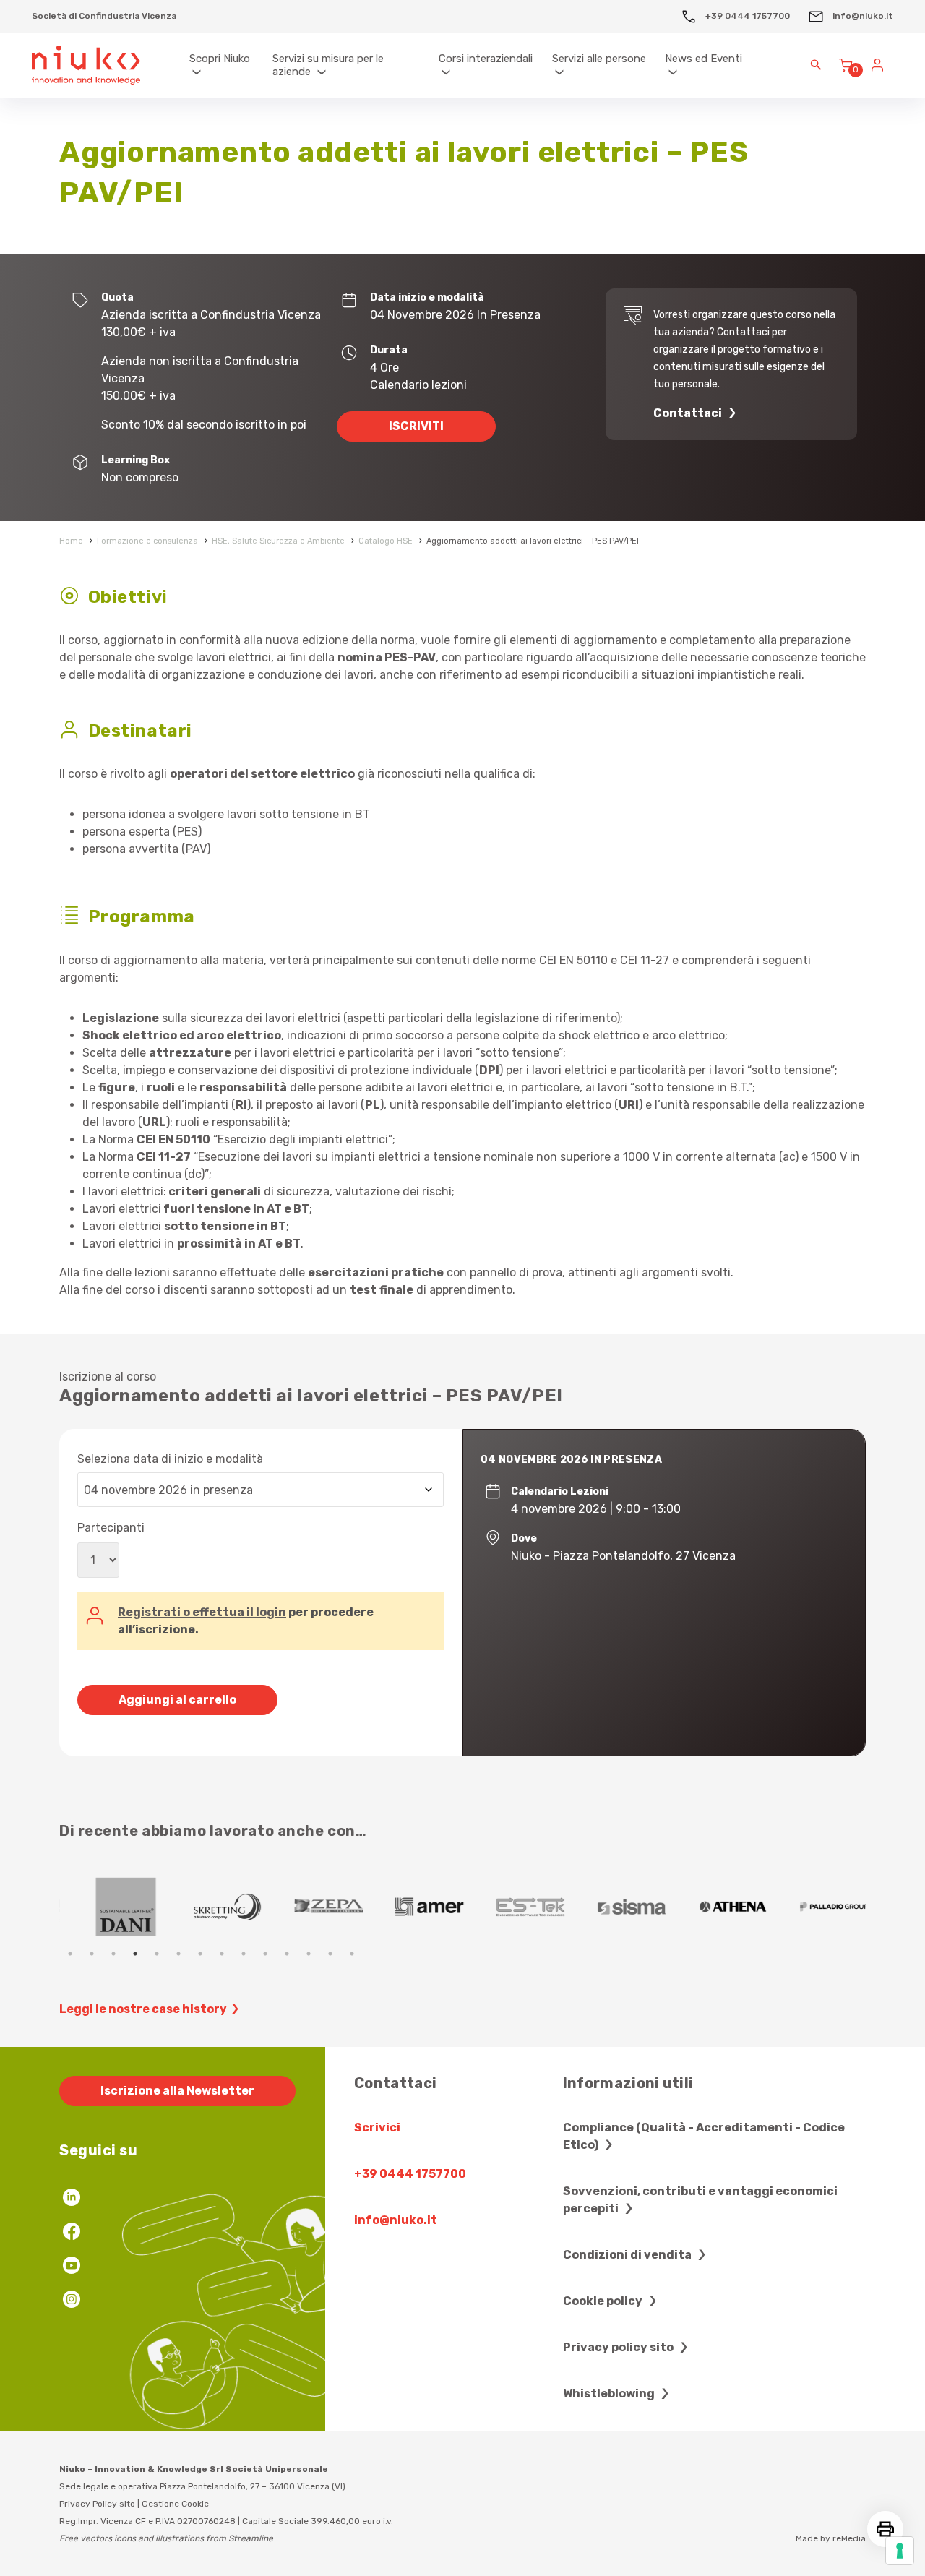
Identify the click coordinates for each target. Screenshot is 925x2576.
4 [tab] (135, 1954)
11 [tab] (287, 1954)
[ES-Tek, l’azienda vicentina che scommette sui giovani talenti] (515, 1907)
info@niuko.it (862, 16)
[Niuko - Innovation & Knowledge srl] (86, 65)
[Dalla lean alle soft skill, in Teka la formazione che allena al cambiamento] (312, 1907)
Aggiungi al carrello (177, 1700)
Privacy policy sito (619, 2347)
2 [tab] (92, 1954)
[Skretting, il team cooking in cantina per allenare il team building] (211, 1907)
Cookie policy (604, 2301)
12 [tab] (309, 1954)
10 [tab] (265, 1954)
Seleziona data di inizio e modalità (170, 1459)
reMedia (849, 2538)
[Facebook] (72, 2233)
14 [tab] (352, 1954)
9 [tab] (244, 1954)
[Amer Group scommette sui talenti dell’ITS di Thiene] (413, 1907)
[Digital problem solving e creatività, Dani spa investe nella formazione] (110, 1907)
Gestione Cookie (175, 2504)
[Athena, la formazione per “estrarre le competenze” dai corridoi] (717, 1907)
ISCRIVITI (416, 426)
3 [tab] (113, 1954)
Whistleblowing (610, 2393)
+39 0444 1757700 (747, 16)
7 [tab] (200, 1954)
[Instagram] (72, 2301)
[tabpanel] (110, 1907)
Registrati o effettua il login (202, 1612)
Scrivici (377, 2128)
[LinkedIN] (72, 2199)
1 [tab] (70, 1954)
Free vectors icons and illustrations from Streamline (166, 2538)
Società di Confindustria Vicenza (104, 16)
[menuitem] (224, 65)
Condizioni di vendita (628, 2255)
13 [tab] (330, 1954)
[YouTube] (72, 2267)
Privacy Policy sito (97, 2504)
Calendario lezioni (418, 385)
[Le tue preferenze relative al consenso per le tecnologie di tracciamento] (900, 2551)
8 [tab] (222, 1954)
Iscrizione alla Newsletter (177, 2091)
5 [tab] (157, 1954)
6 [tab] (178, 1954)
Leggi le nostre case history (143, 2009)
